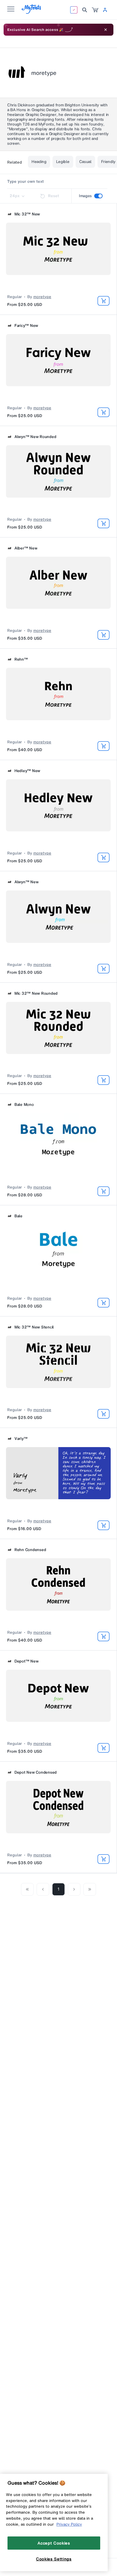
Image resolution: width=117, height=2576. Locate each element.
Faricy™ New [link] (26, 326)
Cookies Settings (54, 2559)
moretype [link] (42, 297)
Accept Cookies (54, 2543)
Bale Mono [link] (24, 1105)
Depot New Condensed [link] (36, 1772)
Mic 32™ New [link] (27, 214)
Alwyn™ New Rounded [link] (35, 437)
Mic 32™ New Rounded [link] (36, 993)
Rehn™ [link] (21, 659)
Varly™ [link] (21, 1439)
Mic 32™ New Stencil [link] (34, 1327)
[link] (95, 10)
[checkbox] (98, 196)
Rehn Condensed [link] (30, 1550)
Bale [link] (18, 1216)
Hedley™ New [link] (27, 771)
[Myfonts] (32, 12)
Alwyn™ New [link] (26, 882)
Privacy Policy (69, 2524)
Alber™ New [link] (26, 548)
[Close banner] (106, 30)
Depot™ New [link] (26, 1661)
